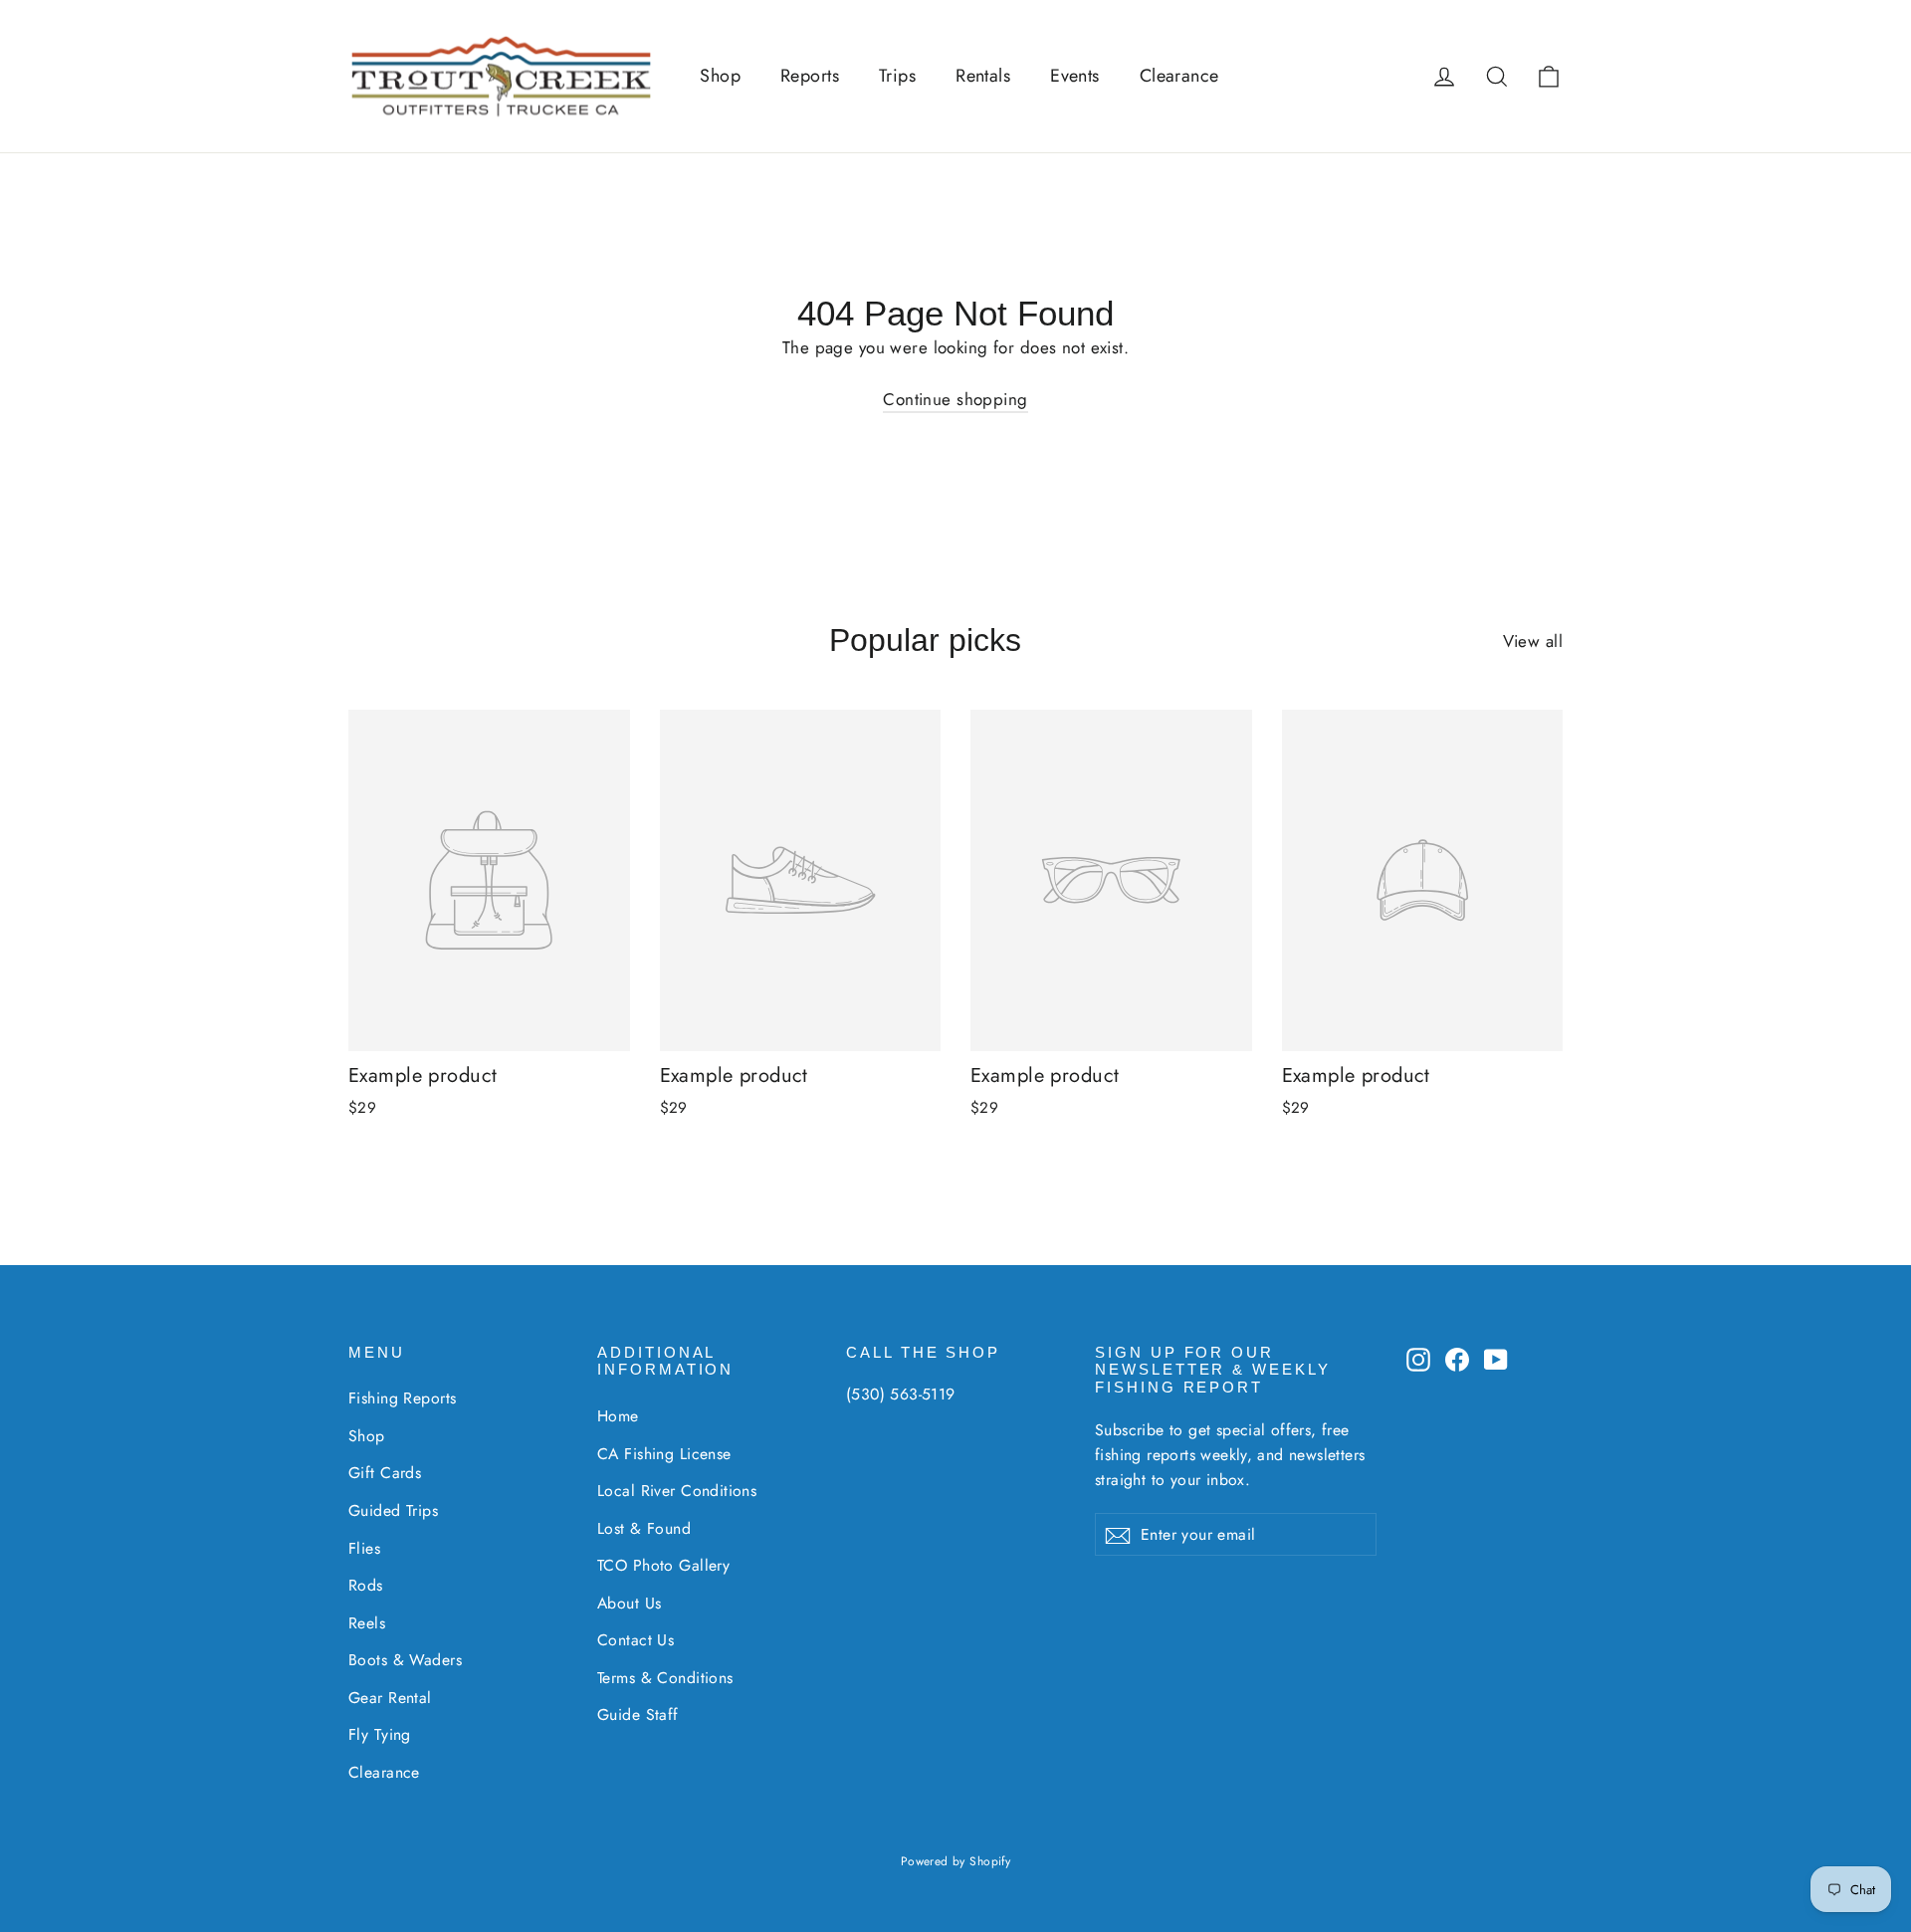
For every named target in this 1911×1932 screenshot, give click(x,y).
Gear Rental (390, 1698)
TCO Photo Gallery (663, 1565)
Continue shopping (955, 399)
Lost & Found (644, 1528)
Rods (366, 1585)
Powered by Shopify (956, 1861)
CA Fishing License (664, 1454)
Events (1075, 76)
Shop (720, 76)
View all (1533, 641)
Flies (364, 1548)
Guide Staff (638, 1715)
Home (618, 1416)
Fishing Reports (402, 1398)
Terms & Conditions (665, 1678)
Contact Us (636, 1640)
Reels (367, 1623)
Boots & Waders (405, 1660)
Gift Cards (385, 1473)
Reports (810, 76)
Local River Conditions (677, 1491)
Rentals (983, 76)
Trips (897, 76)
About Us (629, 1603)
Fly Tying (380, 1734)
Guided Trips (393, 1510)
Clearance (1179, 76)
